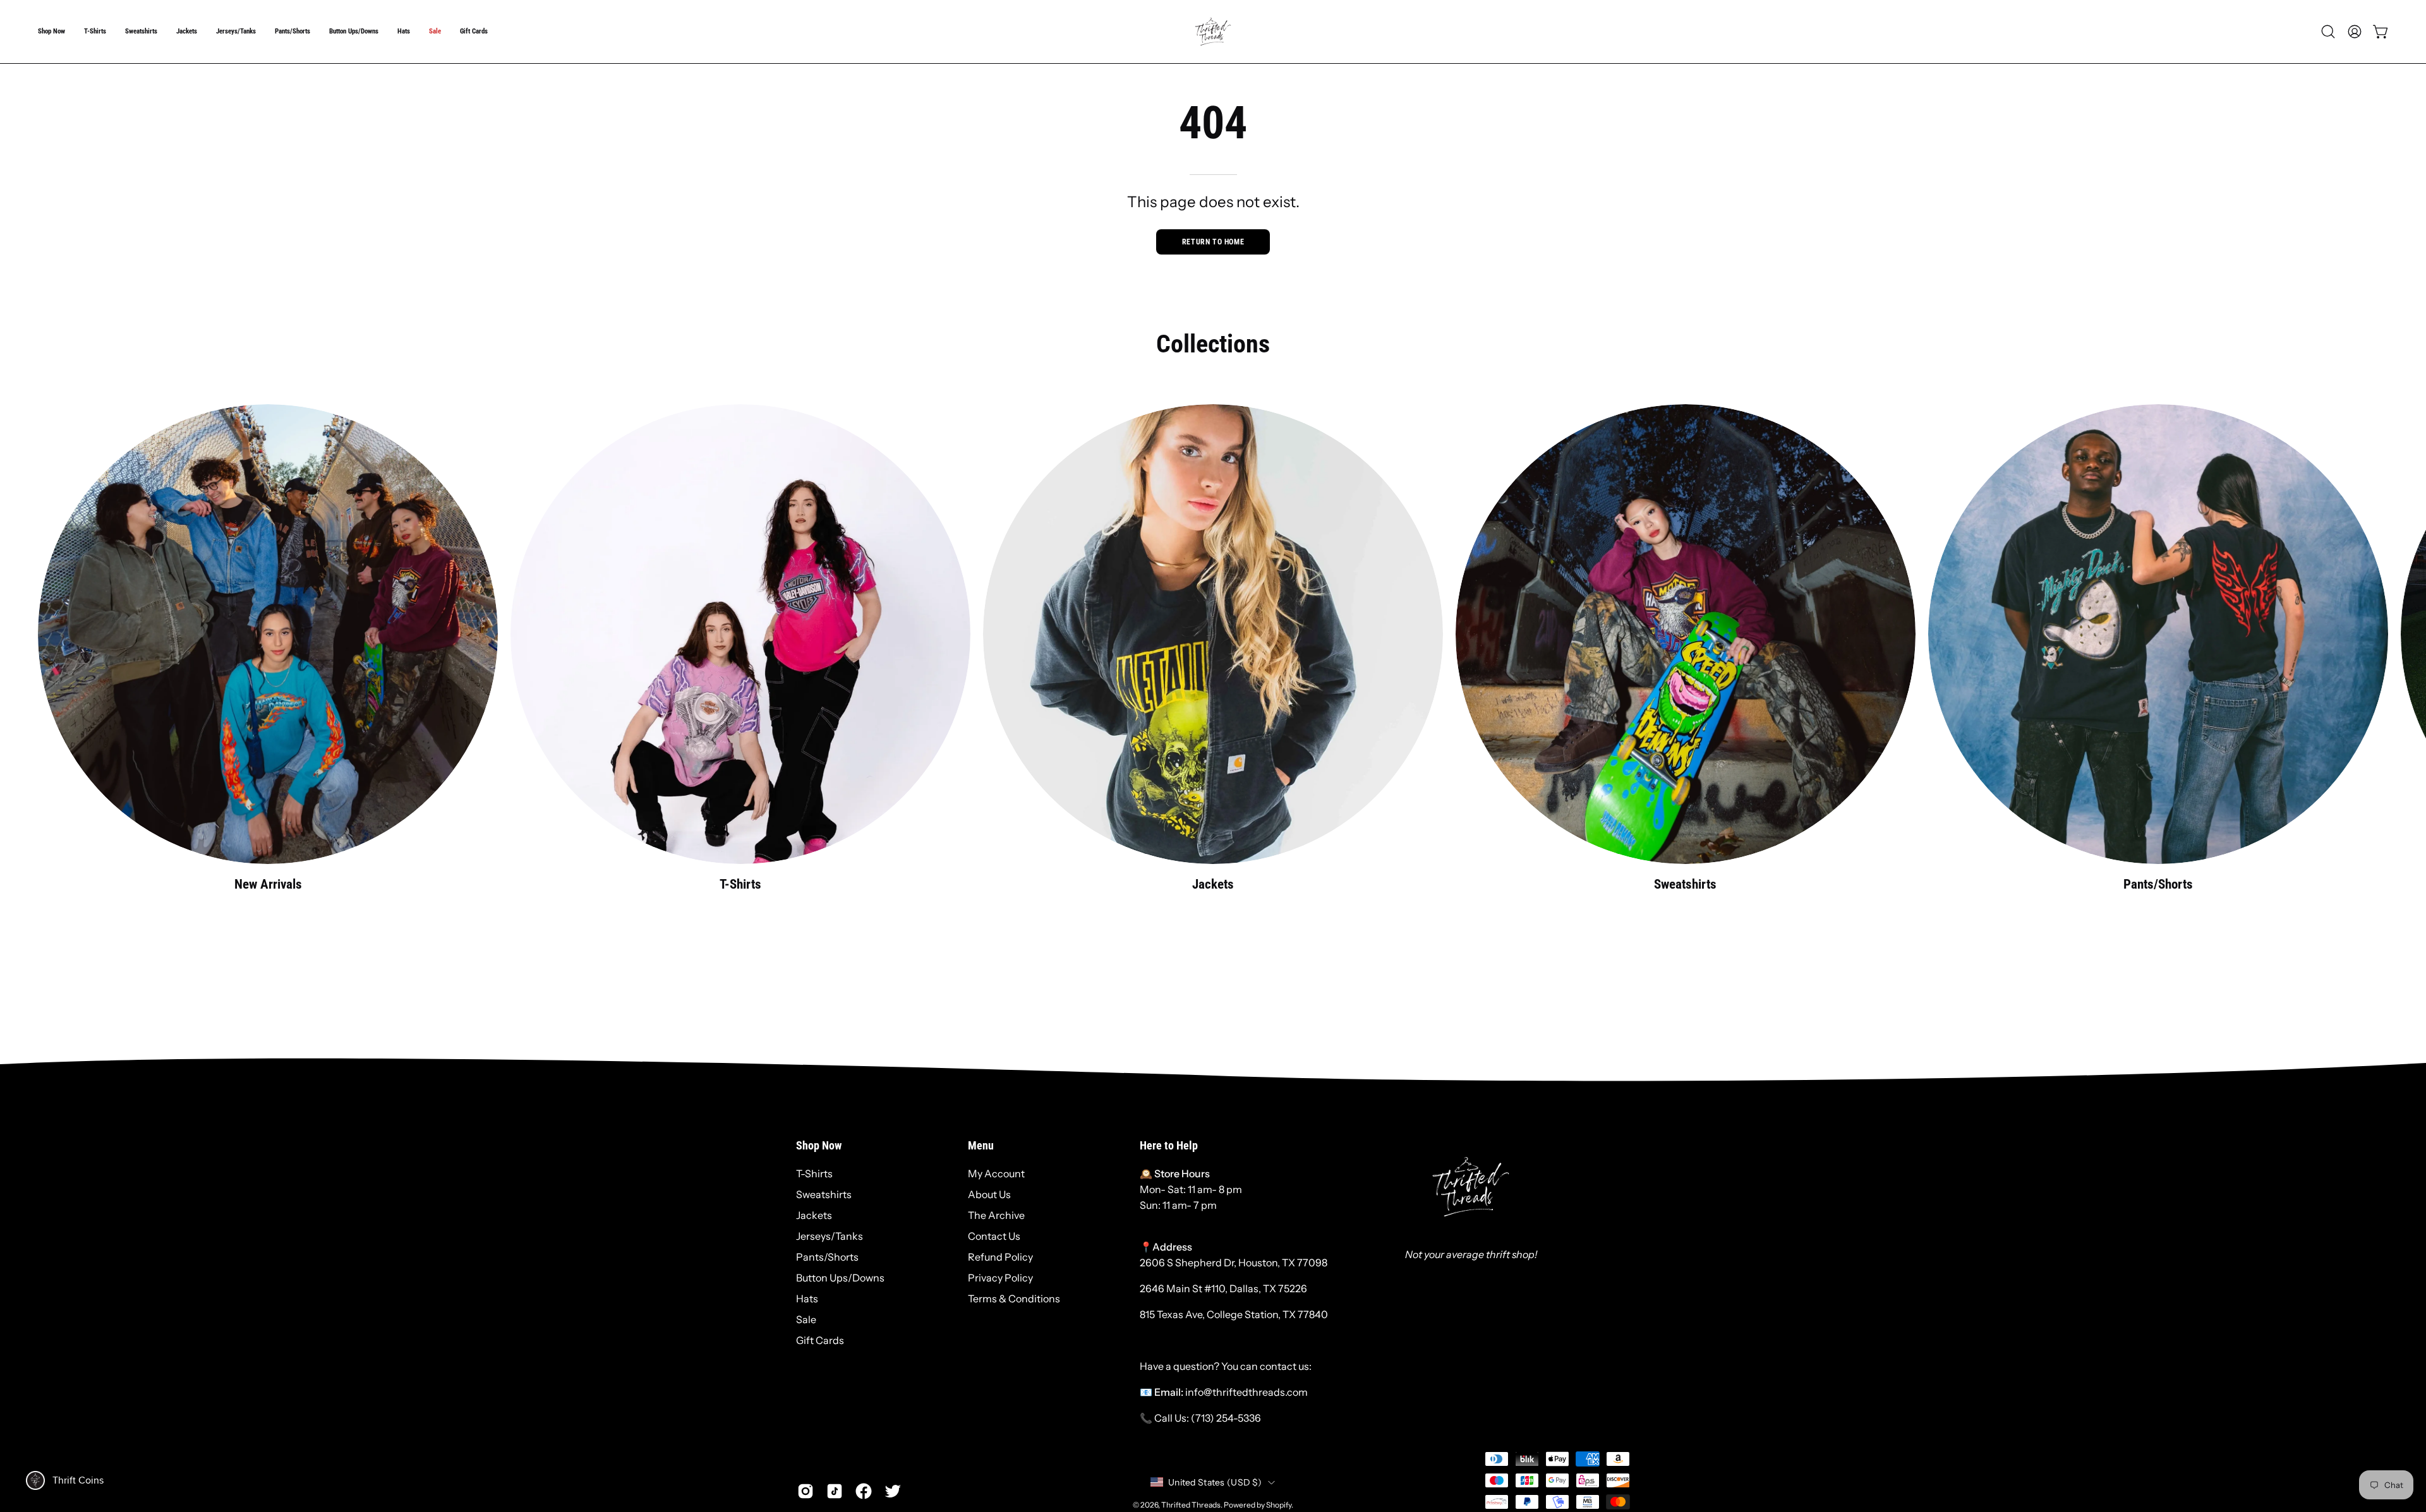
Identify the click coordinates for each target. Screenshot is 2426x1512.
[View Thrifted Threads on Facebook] (864, 1491)
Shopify (1279, 1505)
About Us (989, 1194)
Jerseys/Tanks (830, 1236)
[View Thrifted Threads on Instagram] (806, 1491)
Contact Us (994, 1236)
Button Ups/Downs (840, 1278)
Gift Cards (820, 1340)
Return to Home (1213, 242)
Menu (981, 1146)
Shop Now (819, 1146)
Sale (806, 1319)
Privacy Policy (1000, 1278)
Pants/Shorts (827, 1257)
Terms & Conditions (1014, 1299)
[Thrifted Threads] (1213, 32)
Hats (807, 1299)
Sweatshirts (824, 1194)
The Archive (996, 1215)
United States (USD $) (1215, 1482)
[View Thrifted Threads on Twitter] (893, 1491)
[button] (51, 32)
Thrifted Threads (1191, 1505)
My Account (996, 1173)
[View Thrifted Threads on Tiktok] (835, 1491)
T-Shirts (814, 1173)
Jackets (814, 1215)
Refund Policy (1000, 1257)
